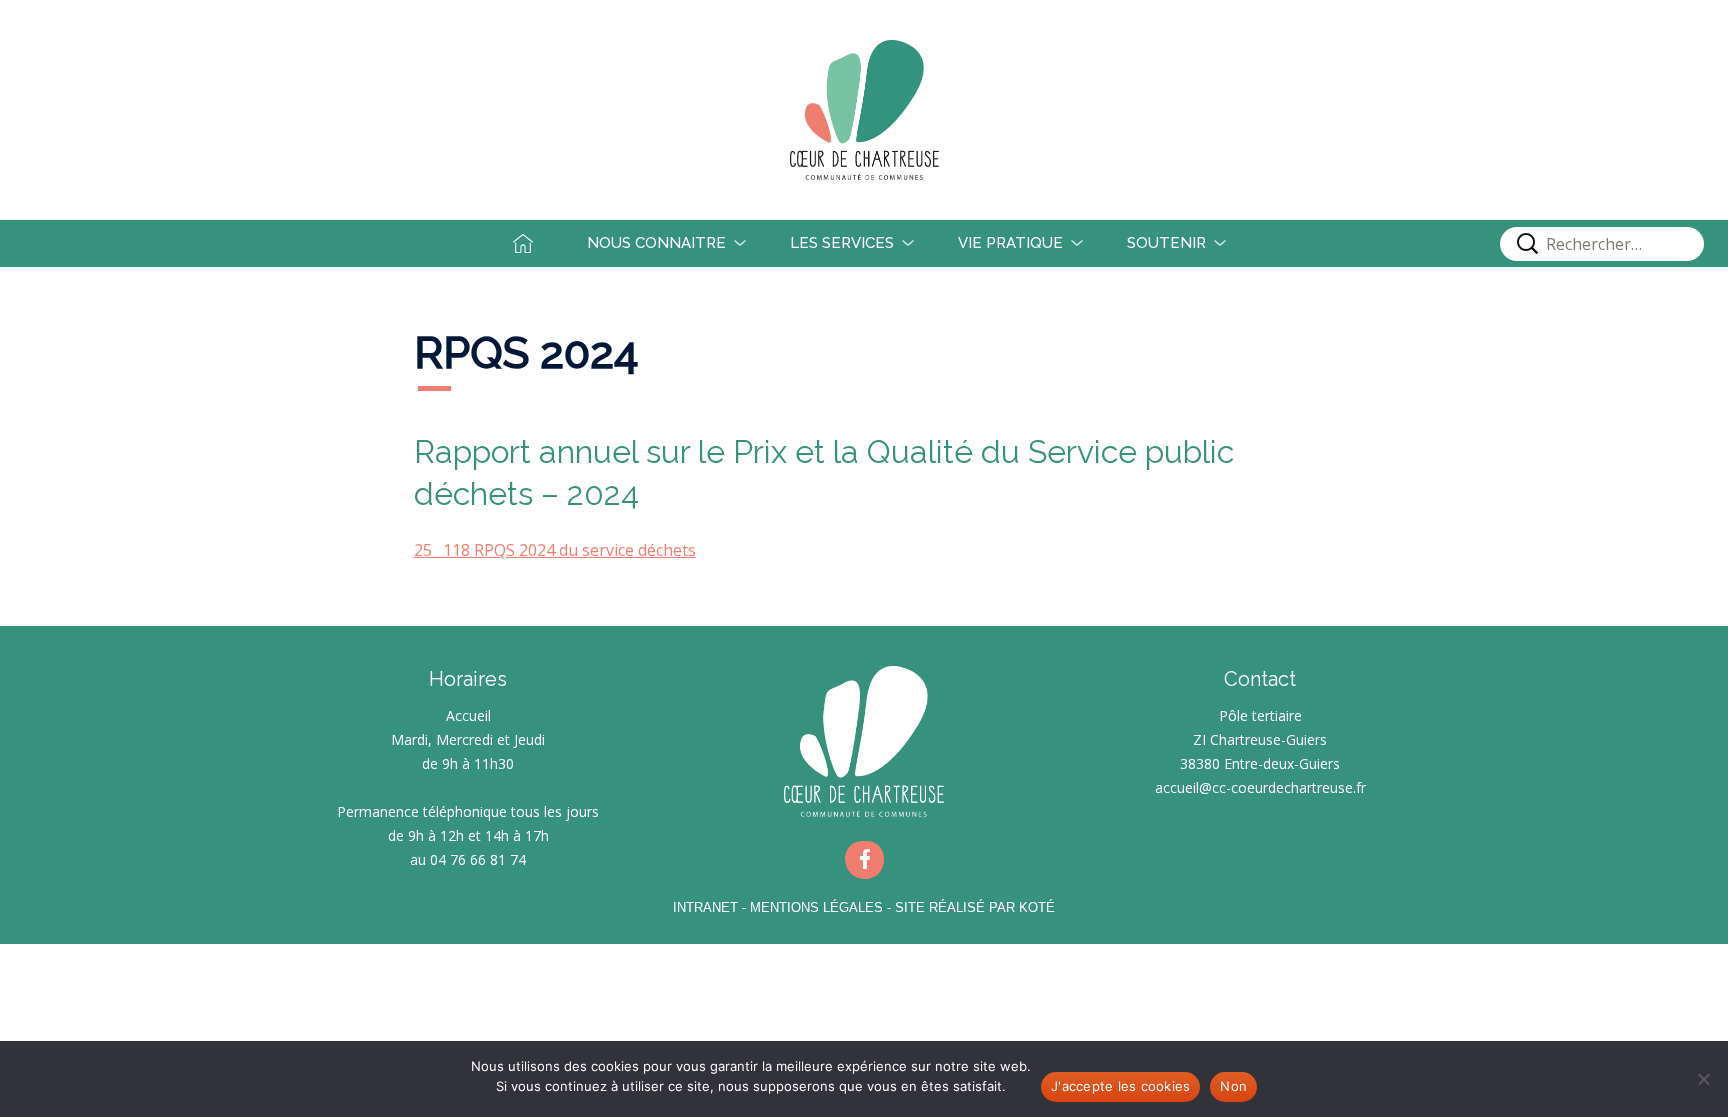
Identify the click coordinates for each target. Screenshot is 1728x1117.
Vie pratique (1010, 243)
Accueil (539, 243)
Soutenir (1166, 243)
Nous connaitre (656, 243)
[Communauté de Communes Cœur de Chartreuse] (864, 110)
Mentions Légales (816, 907)
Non (1233, 1086)
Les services (842, 243)
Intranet (705, 907)
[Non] (1703, 1079)
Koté (1037, 907)
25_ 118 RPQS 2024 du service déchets (555, 550)
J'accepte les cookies (1120, 1086)
